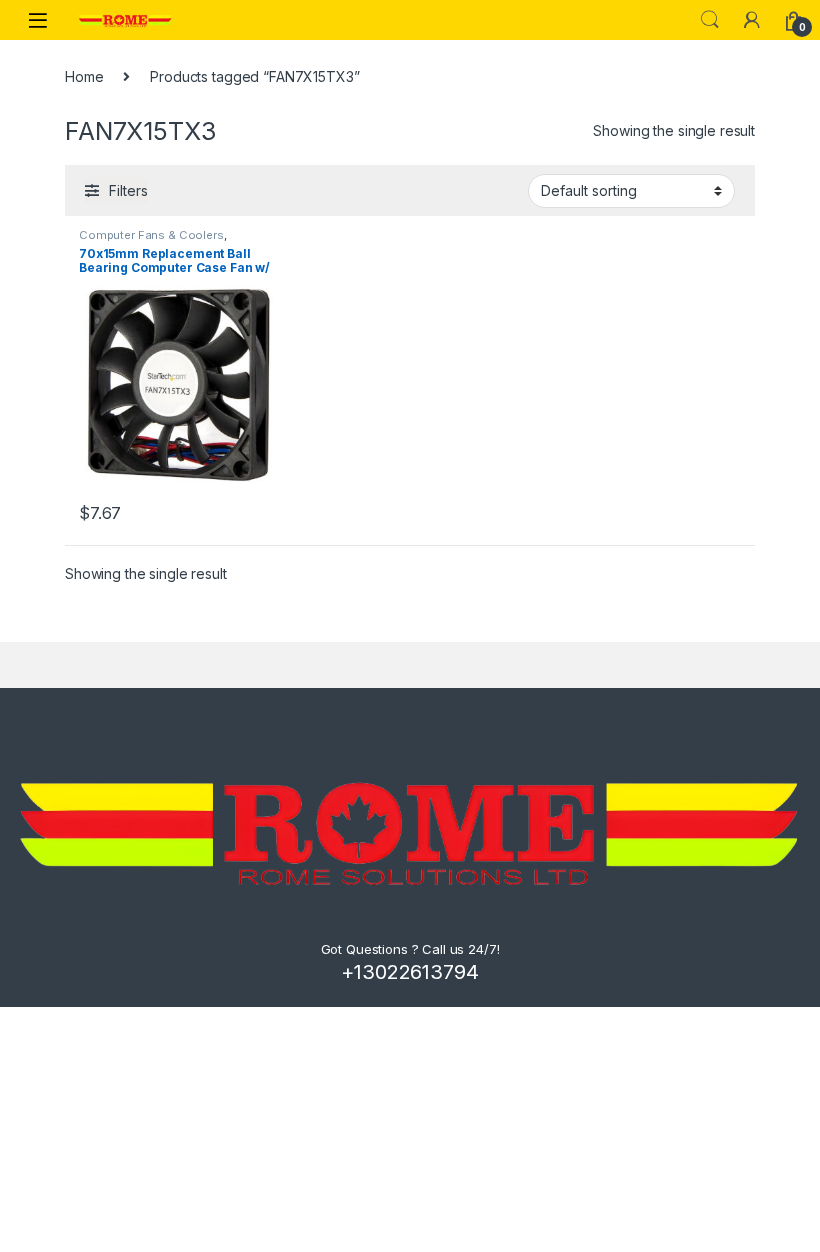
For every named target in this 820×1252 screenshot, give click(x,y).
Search (710, 20)
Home (84, 76)
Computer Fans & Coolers (151, 235)
